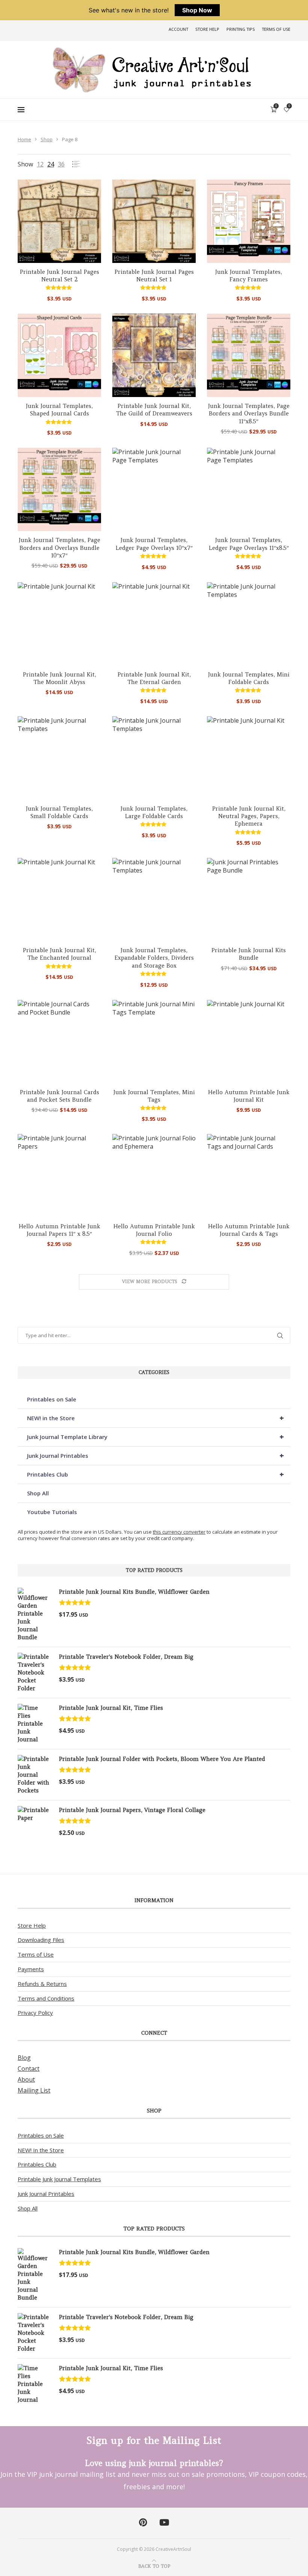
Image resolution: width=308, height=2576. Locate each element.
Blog (24, 2058)
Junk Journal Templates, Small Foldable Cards (59, 812)
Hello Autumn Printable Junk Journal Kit (249, 1096)
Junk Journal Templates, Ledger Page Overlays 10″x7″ (154, 544)
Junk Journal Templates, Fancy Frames (249, 276)
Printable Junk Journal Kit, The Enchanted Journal (60, 954)
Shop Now (197, 10)
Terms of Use (276, 29)
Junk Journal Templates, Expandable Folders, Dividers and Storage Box (154, 958)
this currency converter (179, 1532)
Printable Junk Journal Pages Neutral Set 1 (154, 276)
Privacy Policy (35, 2013)
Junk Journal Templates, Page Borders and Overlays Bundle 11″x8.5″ (249, 414)
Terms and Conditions (46, 1998)
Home (24, 139)
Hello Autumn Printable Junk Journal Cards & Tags (249, 1230)
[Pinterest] (143, 2523)
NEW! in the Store (156, 1418)
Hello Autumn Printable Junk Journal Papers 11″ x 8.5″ (60, 1230)
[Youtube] (164, 2523)
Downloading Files (41, 1940)
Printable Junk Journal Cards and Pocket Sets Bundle (60, 1096)
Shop (47, 139)
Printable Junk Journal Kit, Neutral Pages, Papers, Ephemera (249, 816)
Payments (31, 1969)
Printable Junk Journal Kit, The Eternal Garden (154, 678)
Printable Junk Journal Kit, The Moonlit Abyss (60, 678)
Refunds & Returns (42, 1984)
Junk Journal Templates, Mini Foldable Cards (249, 678)
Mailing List (34, 2090)
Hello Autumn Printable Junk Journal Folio (154, 1230)
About (26, 2079)
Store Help (207, 29)
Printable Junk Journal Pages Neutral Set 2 (60, 276)
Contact (29, 2069)
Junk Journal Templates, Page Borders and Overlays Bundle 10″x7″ (60, 548)
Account (178, 29)
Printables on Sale (52, 1399)
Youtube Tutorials (52, 1512)
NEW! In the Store (41, 2150)
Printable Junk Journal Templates (59, 2179)
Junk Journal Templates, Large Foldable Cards (154, 812)
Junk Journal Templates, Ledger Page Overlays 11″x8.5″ (249, 544)
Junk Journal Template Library (156, 1437)
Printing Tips (241, 29)
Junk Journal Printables (156, 1455)
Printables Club (156, 1474)
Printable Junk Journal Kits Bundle (249, 954)
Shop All (38, 1493)
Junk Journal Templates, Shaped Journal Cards (59, 410)
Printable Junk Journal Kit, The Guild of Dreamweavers (154, 410)
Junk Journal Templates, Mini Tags (154, 1096)
